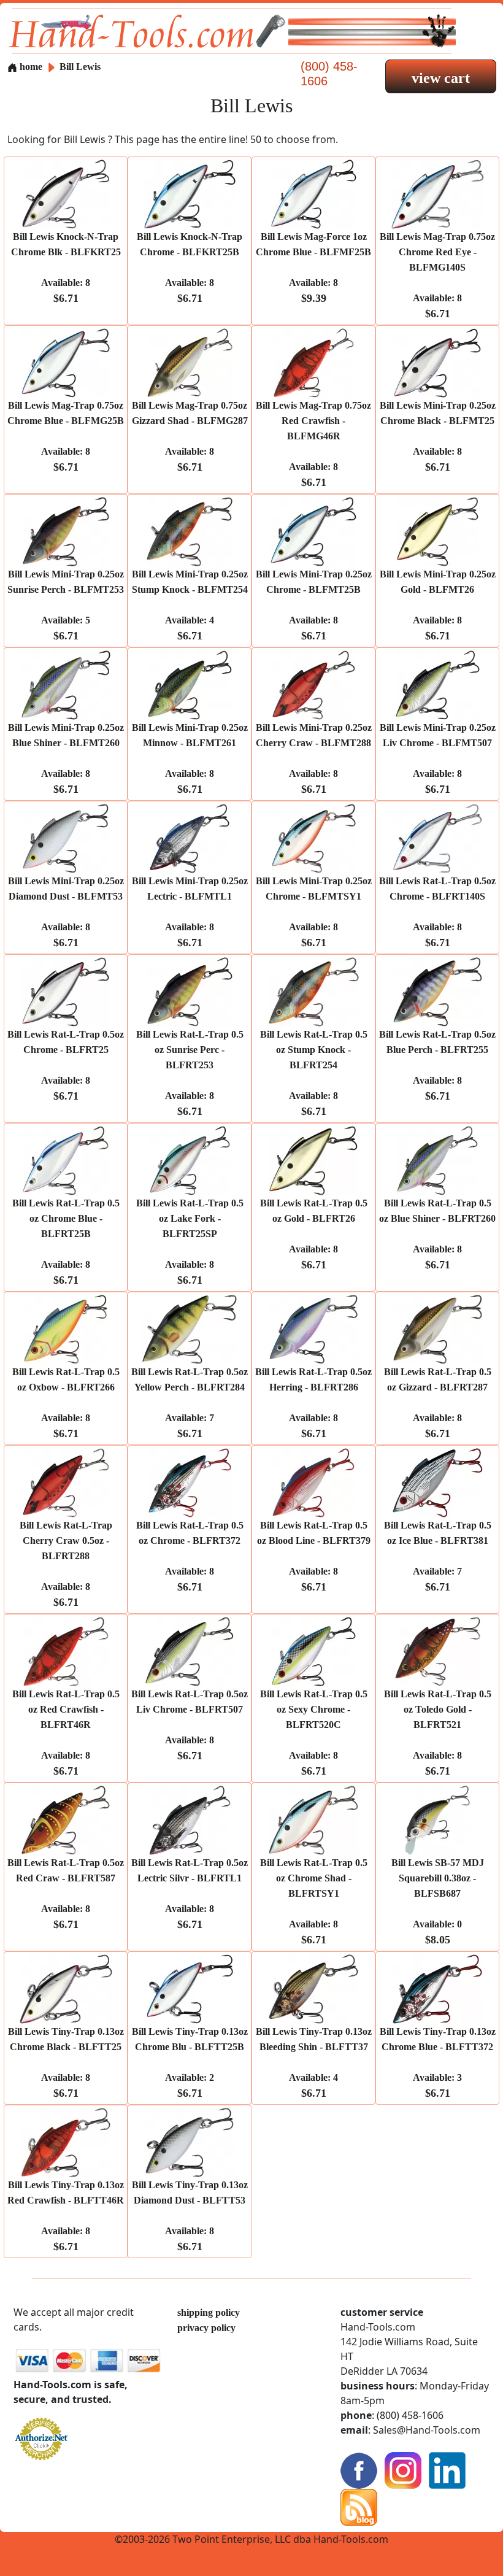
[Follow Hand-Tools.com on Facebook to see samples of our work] (359, 2470)
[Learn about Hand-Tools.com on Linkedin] (447, 2470)
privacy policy (206, 2328)
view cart (441, 78)
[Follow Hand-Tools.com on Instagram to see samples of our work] (403, 2470)
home (30, 67)
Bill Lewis (80, 67)
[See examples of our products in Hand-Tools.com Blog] (359, 2506)
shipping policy (209, 2312)
